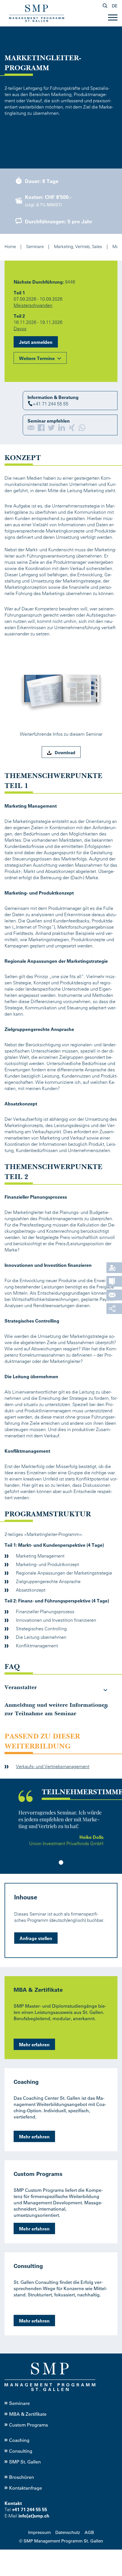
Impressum (39, 2532)
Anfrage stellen (36, 1938)
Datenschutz (68, 2532)
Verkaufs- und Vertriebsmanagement (53, 1766)
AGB (89, 2532)
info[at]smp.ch (34, 2516)
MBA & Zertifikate (28, 2414)
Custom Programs (29, 2425)
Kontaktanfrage (26, 2488)
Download (64, 752)
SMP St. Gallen (25, 2462)
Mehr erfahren (34, 2044)
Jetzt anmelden (36, 342)
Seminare (19, 2403)
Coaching (19, 2440)
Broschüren (22, 2477)
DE (115, 6)
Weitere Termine (37, 358)
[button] (32, 428)
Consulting (21, 2451)
